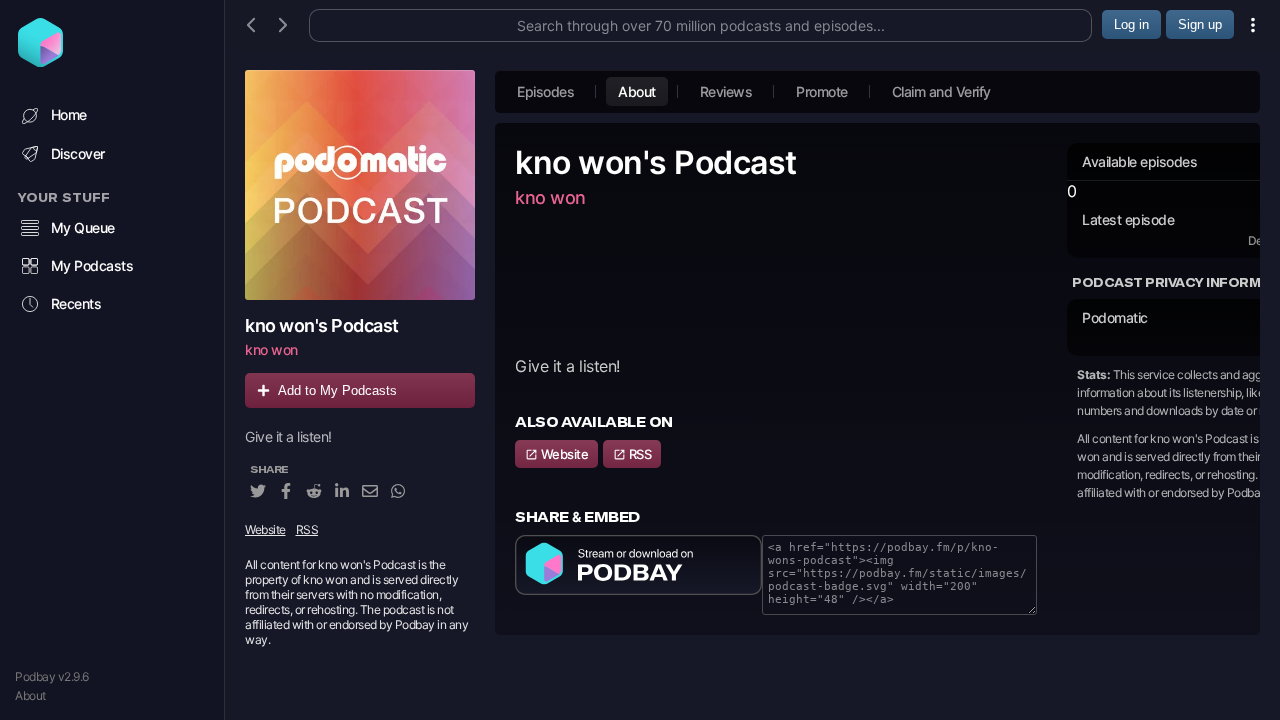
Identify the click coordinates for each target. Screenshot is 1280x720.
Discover (78, 153)
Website (265, 529)
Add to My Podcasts (337, 390)
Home (69, 114)
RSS (307, 529)
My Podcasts (92, 265)
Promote (822, 91)
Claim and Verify (941, 91)
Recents (76, 303)
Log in (1131, 24)
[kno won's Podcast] (360, 185)
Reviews (726, 91)
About (30, 695)
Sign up (1200, 24)
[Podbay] (40, 61)
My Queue (83, 227)
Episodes (545, 91)
